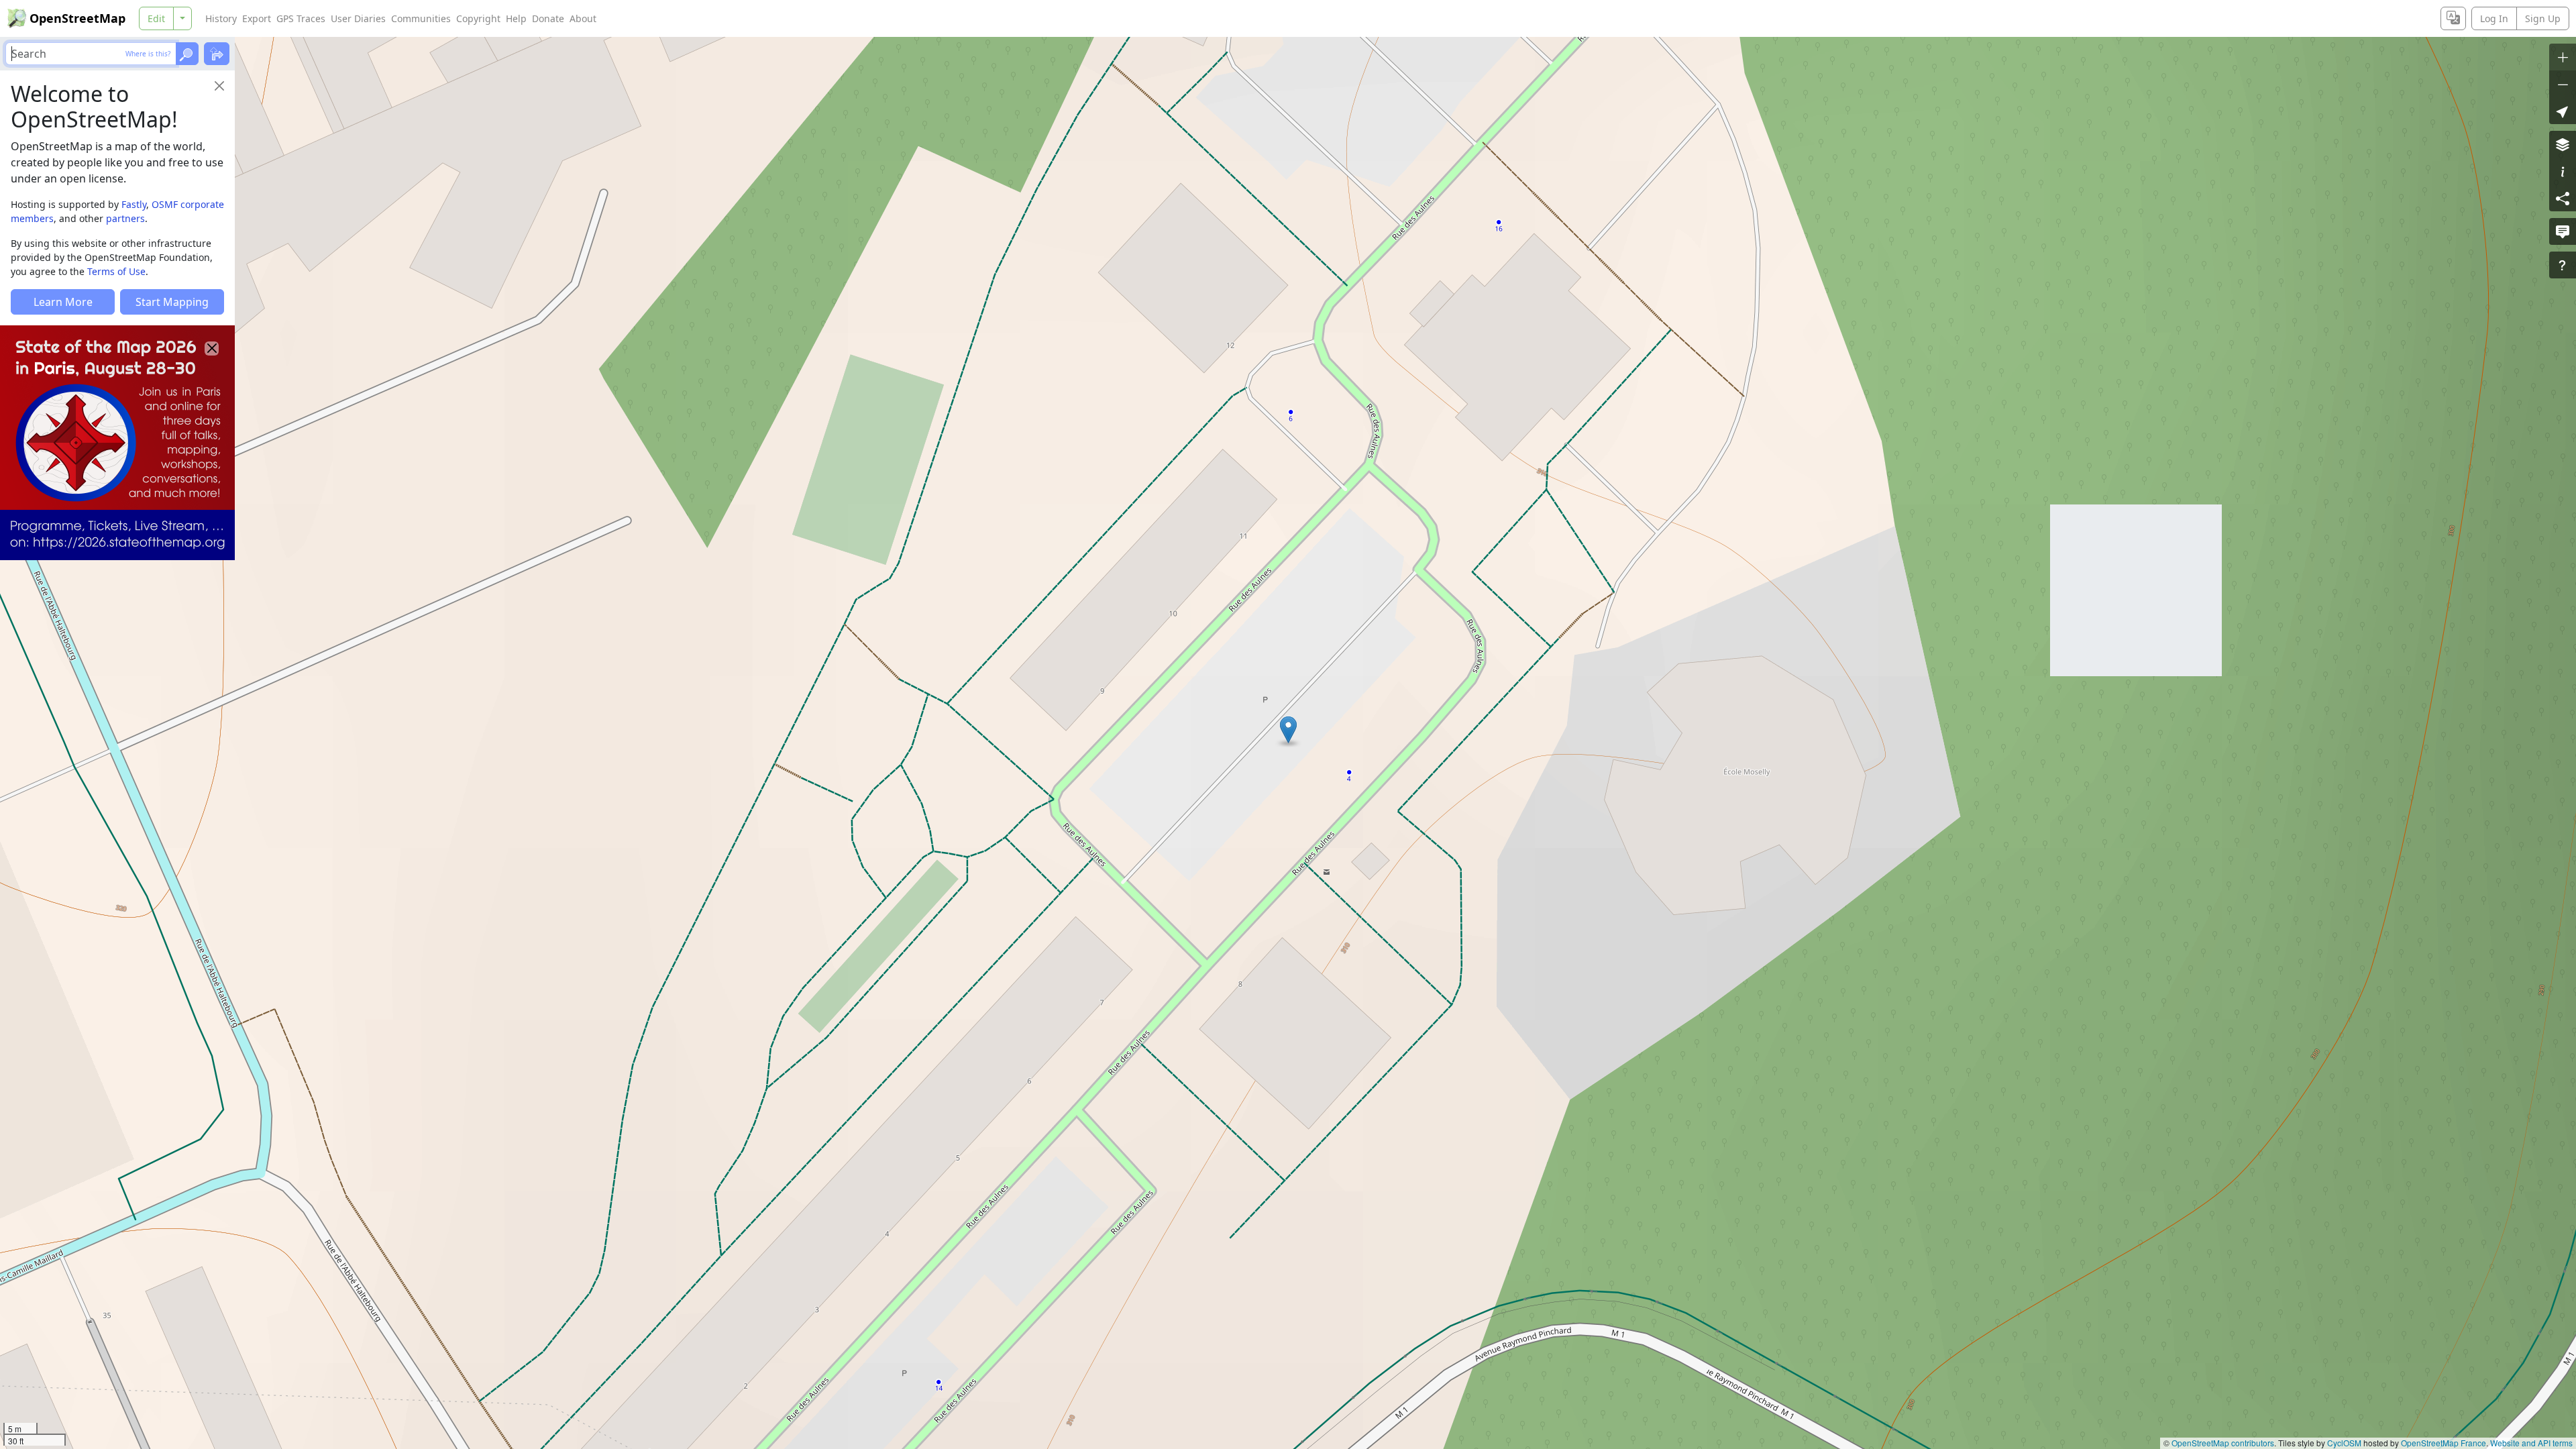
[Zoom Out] (2563, 84)
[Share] (2563, 198)
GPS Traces (301, 18)
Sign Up (2543, 18)
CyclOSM (2344, 1443)
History (221, 18)
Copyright (478, 18)
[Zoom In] (2563, 57)
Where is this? (148, 54)
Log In (2494, 18)
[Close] (219, 86)
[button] (1288, 730)
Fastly (134, 204)
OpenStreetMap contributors (2223, 1443)
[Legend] (2563, 171)
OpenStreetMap (77, 18)
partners (125, 218)
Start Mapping (172, 302)
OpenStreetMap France (2444, 1443)
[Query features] (2563, 265)
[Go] (187, 54)
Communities (421, 18)
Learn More (63, 302)
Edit (156, 18)
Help (516, 18)
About (583, 18)
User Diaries (358, 18)
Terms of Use (116, 271)
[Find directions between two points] (217, 54)
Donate (548, 18)
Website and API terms (2531, 1443)
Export (257, 18)
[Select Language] (2453, 18)
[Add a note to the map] (2563, 231)
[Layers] (2563, 144)
